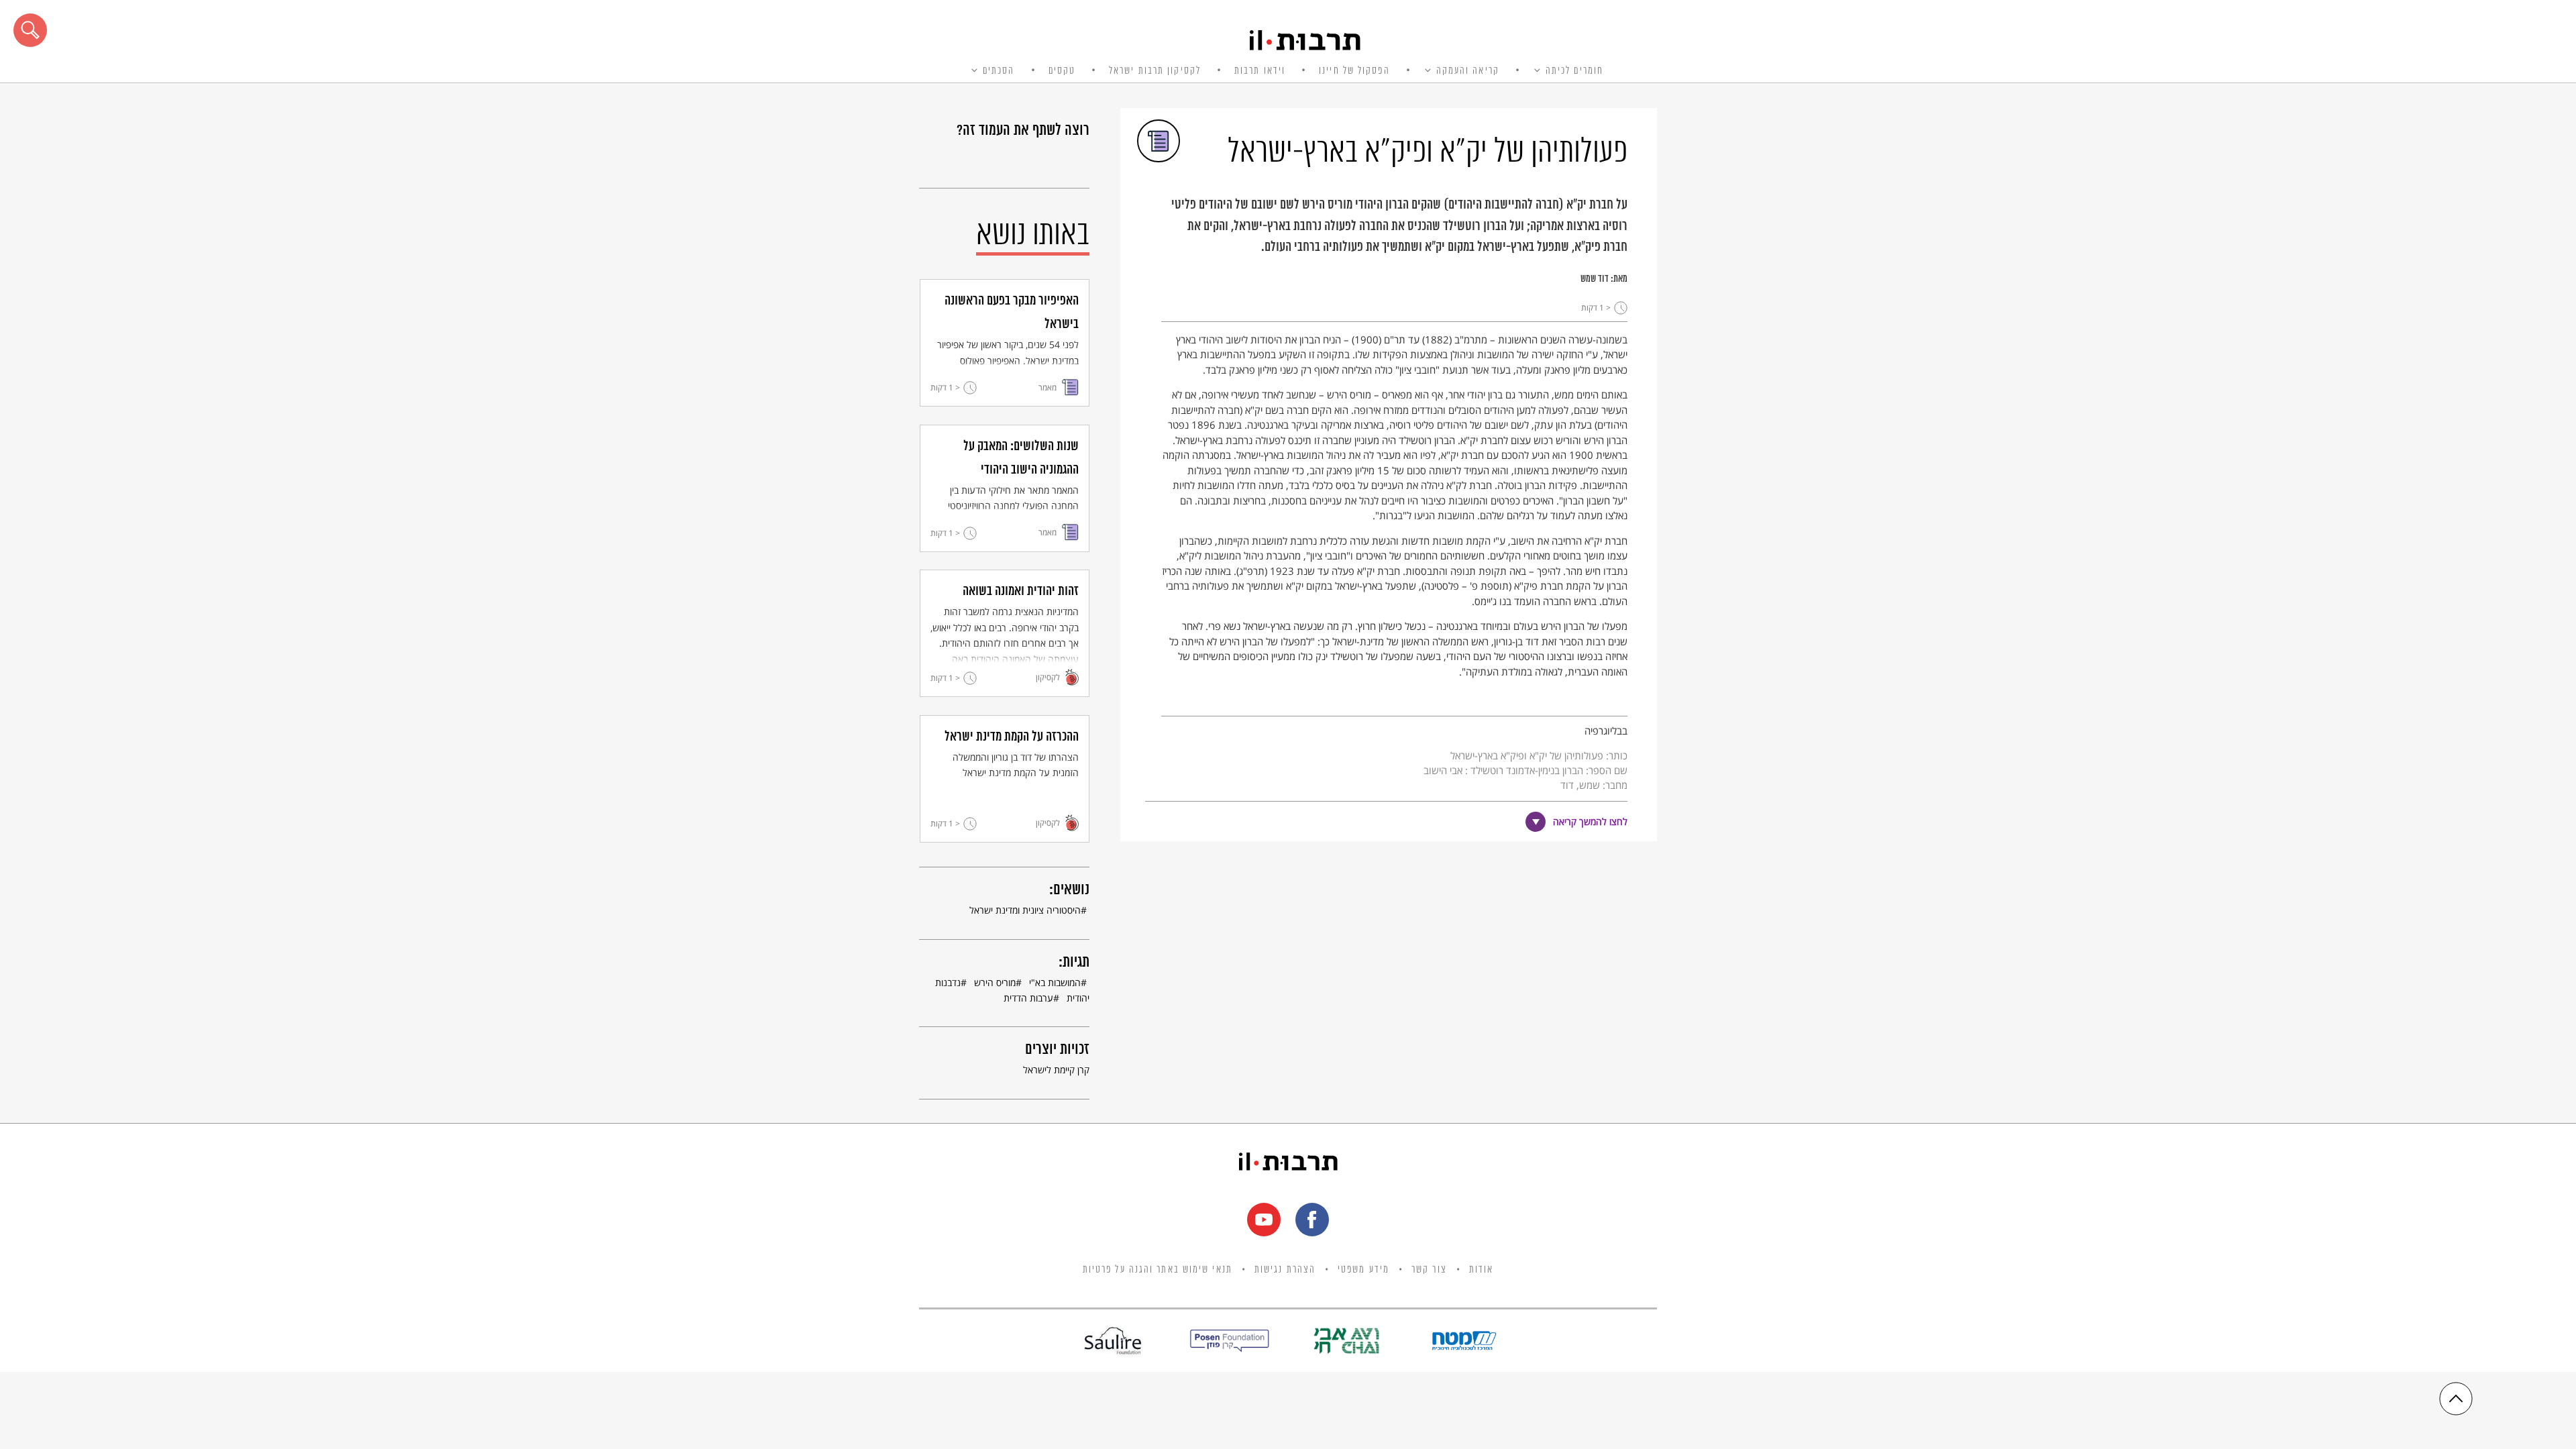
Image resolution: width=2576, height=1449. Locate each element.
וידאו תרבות (1260, 71)
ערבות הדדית (1028, 998)
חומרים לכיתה (1574, 71)
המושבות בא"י (1055, 982)
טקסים (1062, 71)
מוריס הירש (995, 982)
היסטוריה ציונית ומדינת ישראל (1025, 910)
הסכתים (999, 71)
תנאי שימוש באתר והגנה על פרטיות (1158, 1270)
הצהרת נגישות (1285, 1270)
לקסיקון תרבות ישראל (1155, 71)
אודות (1482, 1270)
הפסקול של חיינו (1354, 71)
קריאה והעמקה (1468, 71)
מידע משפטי (1363, 1270)
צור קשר (1429, 1270)
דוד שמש (1595, 279)
